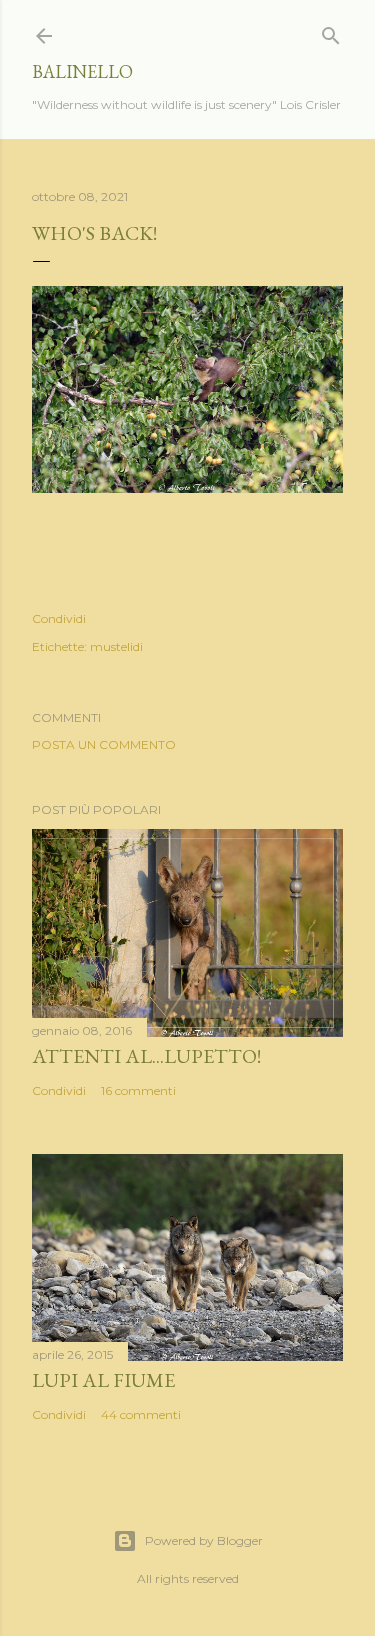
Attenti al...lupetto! (146, 1056)
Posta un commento (104, 744)
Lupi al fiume (103, 1380)
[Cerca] (331, 31)
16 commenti (138, 1090)
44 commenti (141, 1414)
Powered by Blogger (204, 1540)
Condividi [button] (59, 618)
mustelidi (116, 646)
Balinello (82, 71)
